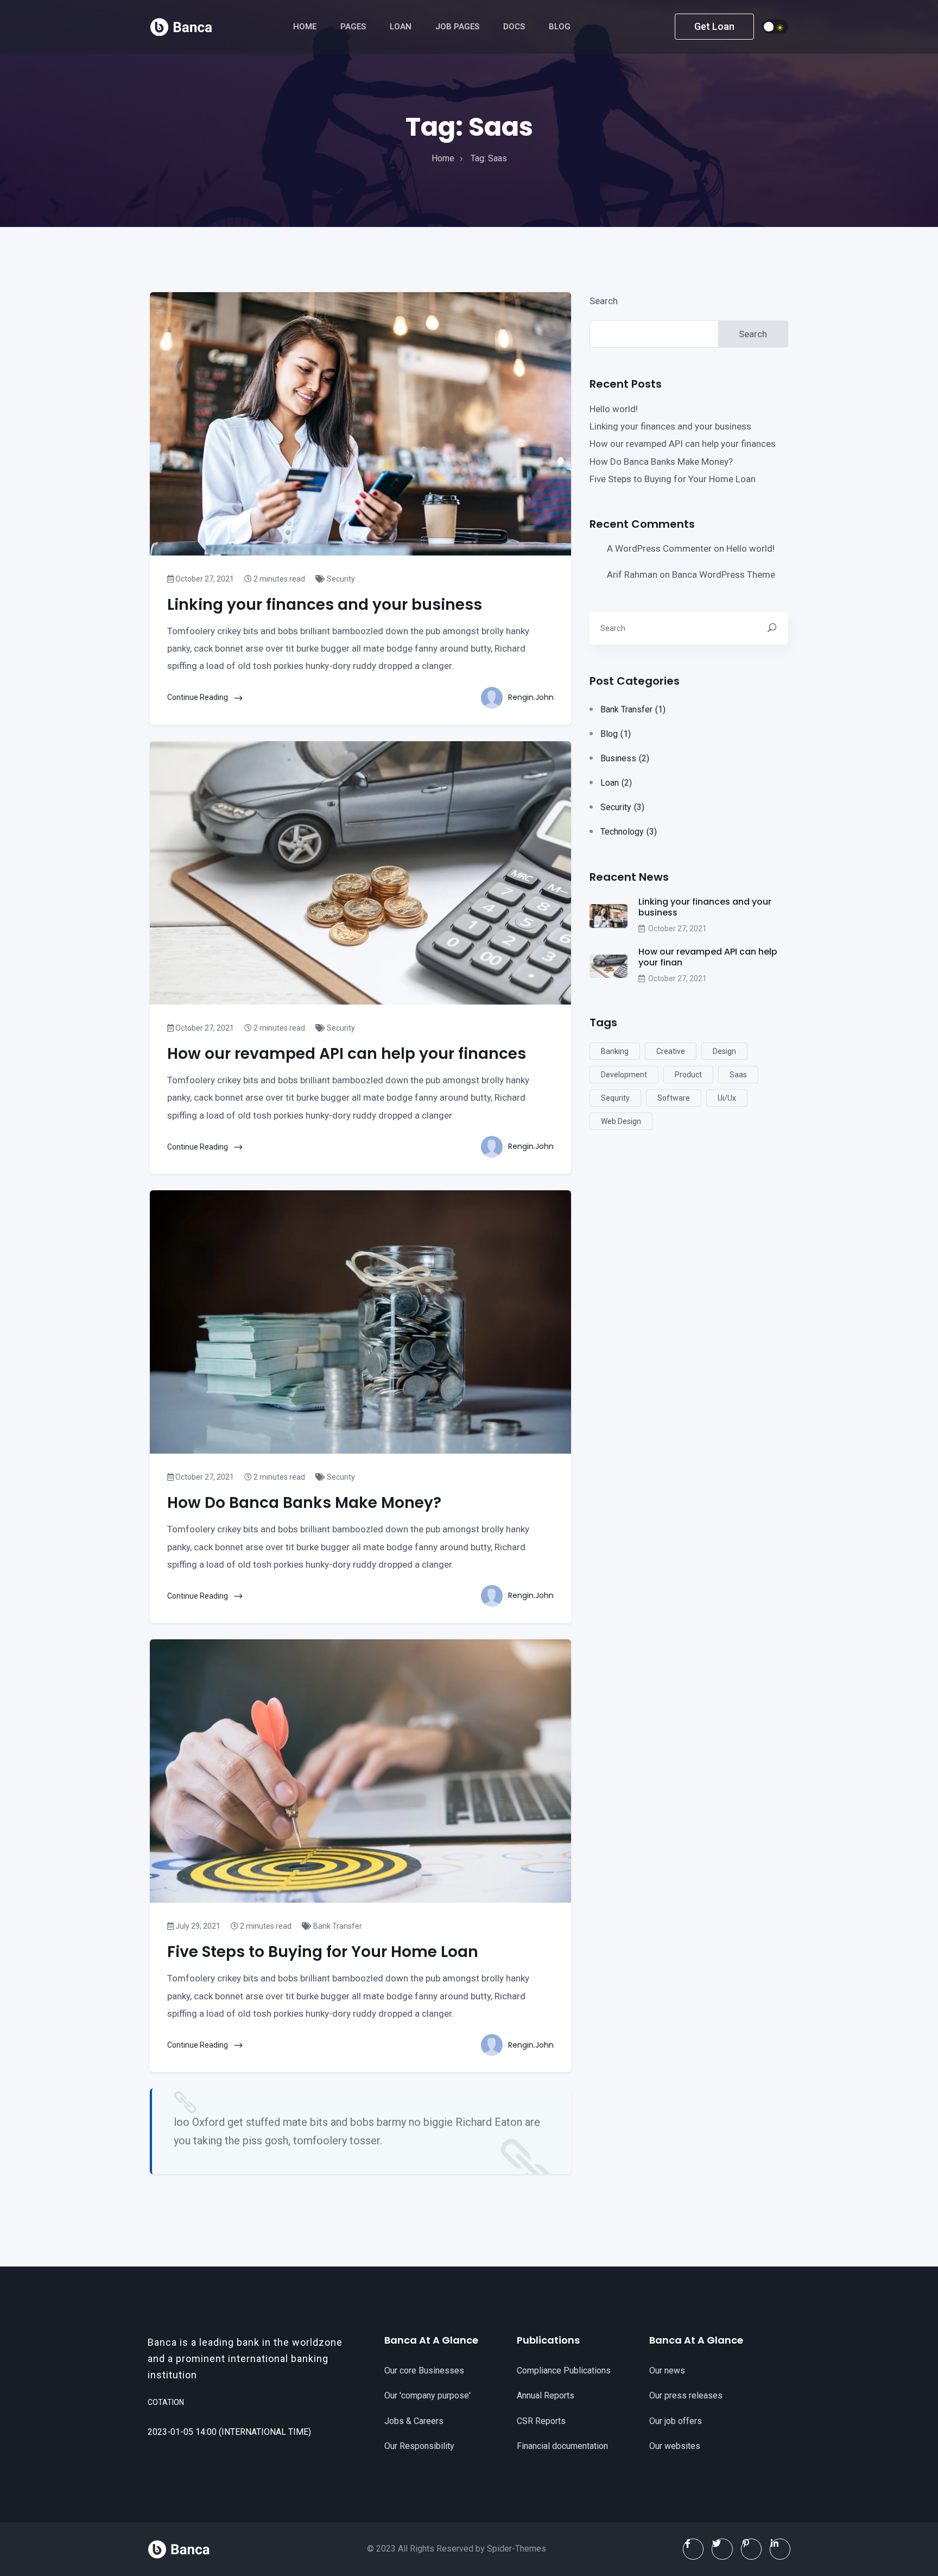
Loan (616, 783)
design (724, 1051)
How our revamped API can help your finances (683, 444)
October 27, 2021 (204, 579)
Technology (629, 832)
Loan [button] (402, 27)
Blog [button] (561, 27)
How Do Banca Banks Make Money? (661, 462)
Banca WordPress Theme (724, 574)
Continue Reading (198, 697)
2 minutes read (278, 579)
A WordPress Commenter (659, 548)
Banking (615, 1051)
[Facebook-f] (693, 2549)
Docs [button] (515, 27)
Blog (616, 734)
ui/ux (727, 1098)
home (443, 158)
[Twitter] (722, 2549)
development (624, 1075)
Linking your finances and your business (670, 426)
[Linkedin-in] (780, 2549)
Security (340, 579)
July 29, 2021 (197, 1926)
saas (738, 1075)
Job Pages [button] (458, 27)
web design (621, 1121)
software (674, 1098)
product (688, 1075)
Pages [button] (354, 27)
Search (604, 301)
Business (625, 758)
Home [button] (306, 27)
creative (671, 1051)
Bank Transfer (337, 1926)
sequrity (615, 1098)
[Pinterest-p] (751, 2549)
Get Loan (714, 26)
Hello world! (614, 409)
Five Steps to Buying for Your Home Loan (673, 479)
